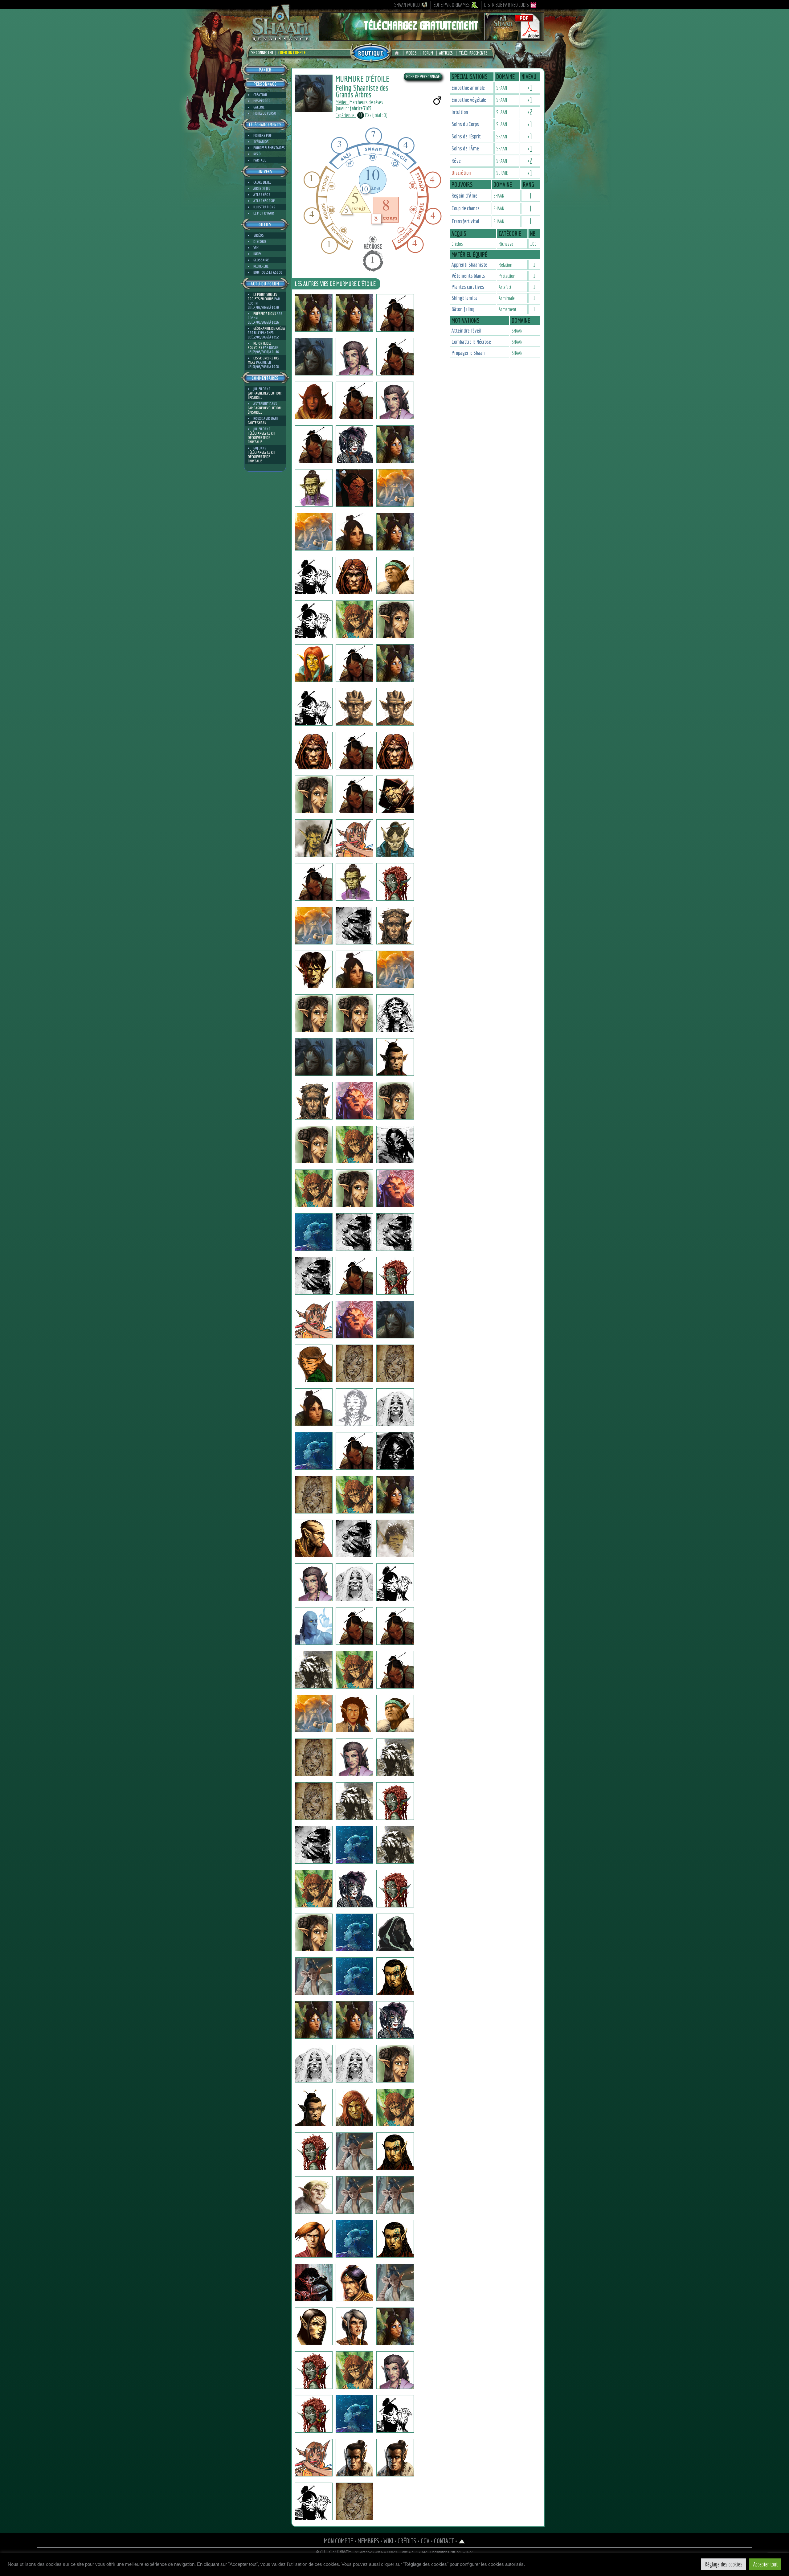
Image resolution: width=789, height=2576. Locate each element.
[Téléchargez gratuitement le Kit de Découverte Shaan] (431, 38)
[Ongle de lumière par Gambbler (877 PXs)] (314, 969)
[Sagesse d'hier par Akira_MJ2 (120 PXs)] (354, 1407)
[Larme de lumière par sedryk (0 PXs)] (395, 1714)
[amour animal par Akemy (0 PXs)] (354, 2370)
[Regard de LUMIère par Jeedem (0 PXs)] (395, 751)
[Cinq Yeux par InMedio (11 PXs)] (354, 926)
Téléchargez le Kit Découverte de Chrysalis (262, 438)
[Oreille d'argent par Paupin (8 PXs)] (354, 1845)
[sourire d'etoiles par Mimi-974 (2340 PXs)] (314, 575)
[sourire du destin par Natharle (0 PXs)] (314, 1495)
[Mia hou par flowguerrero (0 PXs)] (314, 838)
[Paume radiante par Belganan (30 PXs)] (354, 2414)
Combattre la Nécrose (471, 342)
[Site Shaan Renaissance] (280, 40)
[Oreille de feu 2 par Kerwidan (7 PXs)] (314, 1845)
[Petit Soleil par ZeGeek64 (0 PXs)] (314, 2458)
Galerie (259, 107)
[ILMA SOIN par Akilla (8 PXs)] (314, 2414)
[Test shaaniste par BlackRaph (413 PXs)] (314, 488)
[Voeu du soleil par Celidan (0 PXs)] (354, 2283)
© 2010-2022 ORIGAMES (334, 2552)
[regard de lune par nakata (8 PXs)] (354, 969)
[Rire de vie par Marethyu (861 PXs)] (395, 1538)
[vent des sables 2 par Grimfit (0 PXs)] (314, 2195)
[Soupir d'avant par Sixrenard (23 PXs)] (395, 2107)
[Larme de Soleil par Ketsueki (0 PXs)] (395, 663)
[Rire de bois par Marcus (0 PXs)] (354, 1101)
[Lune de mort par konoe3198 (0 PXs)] (354, 1188)
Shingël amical (465, 298)
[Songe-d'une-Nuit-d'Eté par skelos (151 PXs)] (314, 619)
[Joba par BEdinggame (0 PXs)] (395, 969)
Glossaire (261, 260)
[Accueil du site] (398, 53)
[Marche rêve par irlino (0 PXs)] (354, 794)
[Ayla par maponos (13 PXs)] (314, 2064)
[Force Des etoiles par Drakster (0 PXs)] (314, 882)
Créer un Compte (292, 53)
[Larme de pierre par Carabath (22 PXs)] (395, 1495)
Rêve (456, 161)
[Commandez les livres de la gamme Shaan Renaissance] (371, 52)
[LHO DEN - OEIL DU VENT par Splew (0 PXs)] (354, 400)
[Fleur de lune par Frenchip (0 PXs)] (395, 1976)
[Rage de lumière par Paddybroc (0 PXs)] (314, 1407)
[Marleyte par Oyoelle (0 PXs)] (314, 2370)
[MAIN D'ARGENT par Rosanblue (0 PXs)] (314, 2107)
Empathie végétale (469, 100)
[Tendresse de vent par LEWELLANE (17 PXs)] (314, 2501)
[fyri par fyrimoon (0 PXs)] (314, 1582)
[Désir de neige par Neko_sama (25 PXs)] (354, 1889)
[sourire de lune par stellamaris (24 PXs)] (354, 2020)
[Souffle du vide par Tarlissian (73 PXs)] (354, 1451)
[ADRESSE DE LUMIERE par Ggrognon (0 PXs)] (395, 1845)
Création (260, 95)
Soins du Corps (465, 124)
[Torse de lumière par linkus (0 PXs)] (354, 1670)
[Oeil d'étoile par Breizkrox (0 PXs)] (395, 1145)
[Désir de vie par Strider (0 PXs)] (395, 1670)
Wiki (256, 248)
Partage (260, 160)
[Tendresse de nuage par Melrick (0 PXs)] (354, 2458)
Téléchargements (473, 53)
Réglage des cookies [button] (724, 2564)
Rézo (257, 154)
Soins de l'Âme (465, 148)
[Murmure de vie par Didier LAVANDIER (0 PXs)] (354, 1801)
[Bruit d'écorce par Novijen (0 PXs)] (314, 357)
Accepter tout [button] (765, 2564)
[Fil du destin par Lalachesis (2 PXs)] (314, 1451)
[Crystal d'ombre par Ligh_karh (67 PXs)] (314, 2283)
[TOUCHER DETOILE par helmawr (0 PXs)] (354, 838)
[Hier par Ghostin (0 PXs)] (354, 488)
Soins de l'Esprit (466, 136)
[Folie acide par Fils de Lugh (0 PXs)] (354, 882)
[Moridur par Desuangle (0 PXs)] (354, 1320)
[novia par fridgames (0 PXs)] (314, 1320)
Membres (368, 2541)
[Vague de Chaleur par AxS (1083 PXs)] (395, 1801)
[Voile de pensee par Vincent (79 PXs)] (354, 1276)
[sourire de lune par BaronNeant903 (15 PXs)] (354, 1363)
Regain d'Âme (464, 196)
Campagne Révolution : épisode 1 (265, 395)
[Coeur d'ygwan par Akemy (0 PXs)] (314, 2326)
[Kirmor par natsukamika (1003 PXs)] (314, 926)
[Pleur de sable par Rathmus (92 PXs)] (395, 2151)
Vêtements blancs (468, 276)
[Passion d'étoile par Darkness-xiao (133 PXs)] (395, 2370)
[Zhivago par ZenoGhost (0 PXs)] (395, 2414)
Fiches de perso (265, 113)
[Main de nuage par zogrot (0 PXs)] (395, 1582)
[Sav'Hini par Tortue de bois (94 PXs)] (314, 1363)
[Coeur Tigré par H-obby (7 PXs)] (314, 1889)
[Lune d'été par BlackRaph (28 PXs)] (314, 1101)
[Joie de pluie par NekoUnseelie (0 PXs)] (354, 444)
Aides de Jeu (262, 188)
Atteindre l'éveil (466, 331)
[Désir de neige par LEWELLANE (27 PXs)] (354, 2501)
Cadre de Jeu (262, 182)
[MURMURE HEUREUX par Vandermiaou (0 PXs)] (354, 1714)
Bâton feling (463, 309)
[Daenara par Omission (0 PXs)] (314, 1145)
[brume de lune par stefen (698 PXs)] (395, 794)
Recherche (261, 266)
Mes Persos (262, 101)
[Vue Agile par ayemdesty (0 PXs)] (314, 1188)
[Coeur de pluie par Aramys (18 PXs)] (354, 2195)
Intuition (460, 112)
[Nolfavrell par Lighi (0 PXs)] (395, 926)
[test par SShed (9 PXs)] (395, 1057)
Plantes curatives (468, 287)
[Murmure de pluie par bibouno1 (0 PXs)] (395, 2239)
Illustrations (264, 207)
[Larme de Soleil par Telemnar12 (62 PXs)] (354, 313)
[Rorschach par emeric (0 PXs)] (395, 1013)
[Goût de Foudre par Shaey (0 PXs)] (395, 575)
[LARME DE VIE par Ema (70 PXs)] (395, 2064)
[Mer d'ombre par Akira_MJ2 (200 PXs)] (395, 1407)
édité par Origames (452, 5)
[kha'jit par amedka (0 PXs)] (314, 1801)
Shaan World (407, 5)
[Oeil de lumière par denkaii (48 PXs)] (395, 1451)
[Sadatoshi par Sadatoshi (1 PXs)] (314, 444)
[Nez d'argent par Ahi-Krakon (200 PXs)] (354, 2326)
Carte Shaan (257, 423)
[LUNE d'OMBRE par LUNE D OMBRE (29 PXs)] (354, 751)
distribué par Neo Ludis (507, 5)
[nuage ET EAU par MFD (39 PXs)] (354, 2107)
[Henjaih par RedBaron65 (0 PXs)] (395, 1232)
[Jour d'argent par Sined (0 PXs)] (314, 751)
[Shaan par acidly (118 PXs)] (354, 1495)
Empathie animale (468, 88)
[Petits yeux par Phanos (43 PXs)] (314, 400)
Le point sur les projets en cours (262, 297)
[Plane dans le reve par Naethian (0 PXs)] (314, 1757)
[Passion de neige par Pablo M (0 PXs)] (395, 2283)
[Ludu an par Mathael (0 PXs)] (314, 1670)
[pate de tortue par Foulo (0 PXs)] (314, 1714)
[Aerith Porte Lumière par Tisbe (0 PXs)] (395, 444)
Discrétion (461, 173)
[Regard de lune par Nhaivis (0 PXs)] (354, 1538)
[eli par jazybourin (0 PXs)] (354, 1626)
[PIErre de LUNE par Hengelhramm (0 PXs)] (395, 1320)
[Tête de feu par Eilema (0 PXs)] (395, 1101)
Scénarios (261, 142)
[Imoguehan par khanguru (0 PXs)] (354, 532)
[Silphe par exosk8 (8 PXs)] (395, 532)
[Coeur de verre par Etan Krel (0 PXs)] (395, 313)
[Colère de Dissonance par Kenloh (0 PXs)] (354, 663)
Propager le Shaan (468, 353)
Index (257, 254)
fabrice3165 (361, 108)
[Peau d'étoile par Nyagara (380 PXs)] (395, 2020)
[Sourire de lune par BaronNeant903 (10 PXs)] (395, 1363)
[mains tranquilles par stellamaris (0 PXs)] (314, 532)
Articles (446, 53)
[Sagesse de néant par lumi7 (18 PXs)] (354, 2064)
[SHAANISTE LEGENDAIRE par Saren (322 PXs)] (354, 2239)
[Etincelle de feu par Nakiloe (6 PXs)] (354, 1757)
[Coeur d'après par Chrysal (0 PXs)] (314, 663)
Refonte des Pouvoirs (260, 345)
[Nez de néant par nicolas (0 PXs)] (354, 1057)
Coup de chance (466, 208)
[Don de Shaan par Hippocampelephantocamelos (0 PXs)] (395, 1626)
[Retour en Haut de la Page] (462, 2541)
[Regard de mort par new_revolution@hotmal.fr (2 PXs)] (395, 1889)
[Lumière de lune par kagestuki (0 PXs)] (395, 400)
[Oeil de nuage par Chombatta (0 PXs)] (314, 794)
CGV (425, 2541)
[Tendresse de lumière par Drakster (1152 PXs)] (395, 838)
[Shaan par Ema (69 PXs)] (314, 1932)
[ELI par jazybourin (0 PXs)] (314, 1626)
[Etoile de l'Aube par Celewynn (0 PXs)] (314, 707)
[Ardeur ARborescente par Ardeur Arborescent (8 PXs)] (314, 1538)
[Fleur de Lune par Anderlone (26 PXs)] (314, 1976)
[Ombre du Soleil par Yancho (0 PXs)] (314, 1013)
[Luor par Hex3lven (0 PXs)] (395, 1932)
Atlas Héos (262, 195)
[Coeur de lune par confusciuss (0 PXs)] (354, 619)
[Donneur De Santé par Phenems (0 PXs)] (395, 707)
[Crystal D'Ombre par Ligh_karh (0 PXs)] (354, 1932)
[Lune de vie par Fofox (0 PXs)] (354, 1582)
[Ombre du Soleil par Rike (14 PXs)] (354, 1013)
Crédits (407, 2541)
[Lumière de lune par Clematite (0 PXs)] (354, 357)
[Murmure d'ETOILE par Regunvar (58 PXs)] (314, 2020)
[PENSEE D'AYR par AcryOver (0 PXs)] (314, 2239)
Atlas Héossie (264, 201)
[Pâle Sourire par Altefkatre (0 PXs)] (354, 1976)
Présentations (265, 314)
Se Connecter (262, 53)
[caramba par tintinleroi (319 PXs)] (395, 1757)
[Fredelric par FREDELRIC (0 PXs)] (395, 357)
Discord (260, 242)
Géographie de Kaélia (269, 328)
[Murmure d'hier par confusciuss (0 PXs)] (395, 619)
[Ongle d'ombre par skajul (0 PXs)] (354, 707)
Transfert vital (465, 221)
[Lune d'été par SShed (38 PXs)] (314, 1057)
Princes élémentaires (269, 148)
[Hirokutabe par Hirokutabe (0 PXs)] (395, 488)
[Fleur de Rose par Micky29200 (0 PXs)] (395, 1276)
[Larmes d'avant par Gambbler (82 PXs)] (354, 1145)
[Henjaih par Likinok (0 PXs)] (314, 1276)
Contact (444, 2541)
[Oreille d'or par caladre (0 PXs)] (395, 2326)
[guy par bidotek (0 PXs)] (314, 1232)
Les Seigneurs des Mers (263, 360)
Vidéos (411, 53)
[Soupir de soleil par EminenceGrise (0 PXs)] (395, 1188)
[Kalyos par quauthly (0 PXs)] (354, 575)
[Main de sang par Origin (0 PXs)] (395, 882)
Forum (428, 53)
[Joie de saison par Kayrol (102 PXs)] (354, 2151)
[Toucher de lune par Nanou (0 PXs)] (314, 2151)
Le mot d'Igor (264, 213)
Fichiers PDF (262, 135)
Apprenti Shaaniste (469, 265)
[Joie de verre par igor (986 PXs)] (314, 313)
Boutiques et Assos (268, 272)
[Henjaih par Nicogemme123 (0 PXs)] (354, 1232)
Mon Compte (339, 2541)
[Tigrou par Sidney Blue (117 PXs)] (395, 2195)
